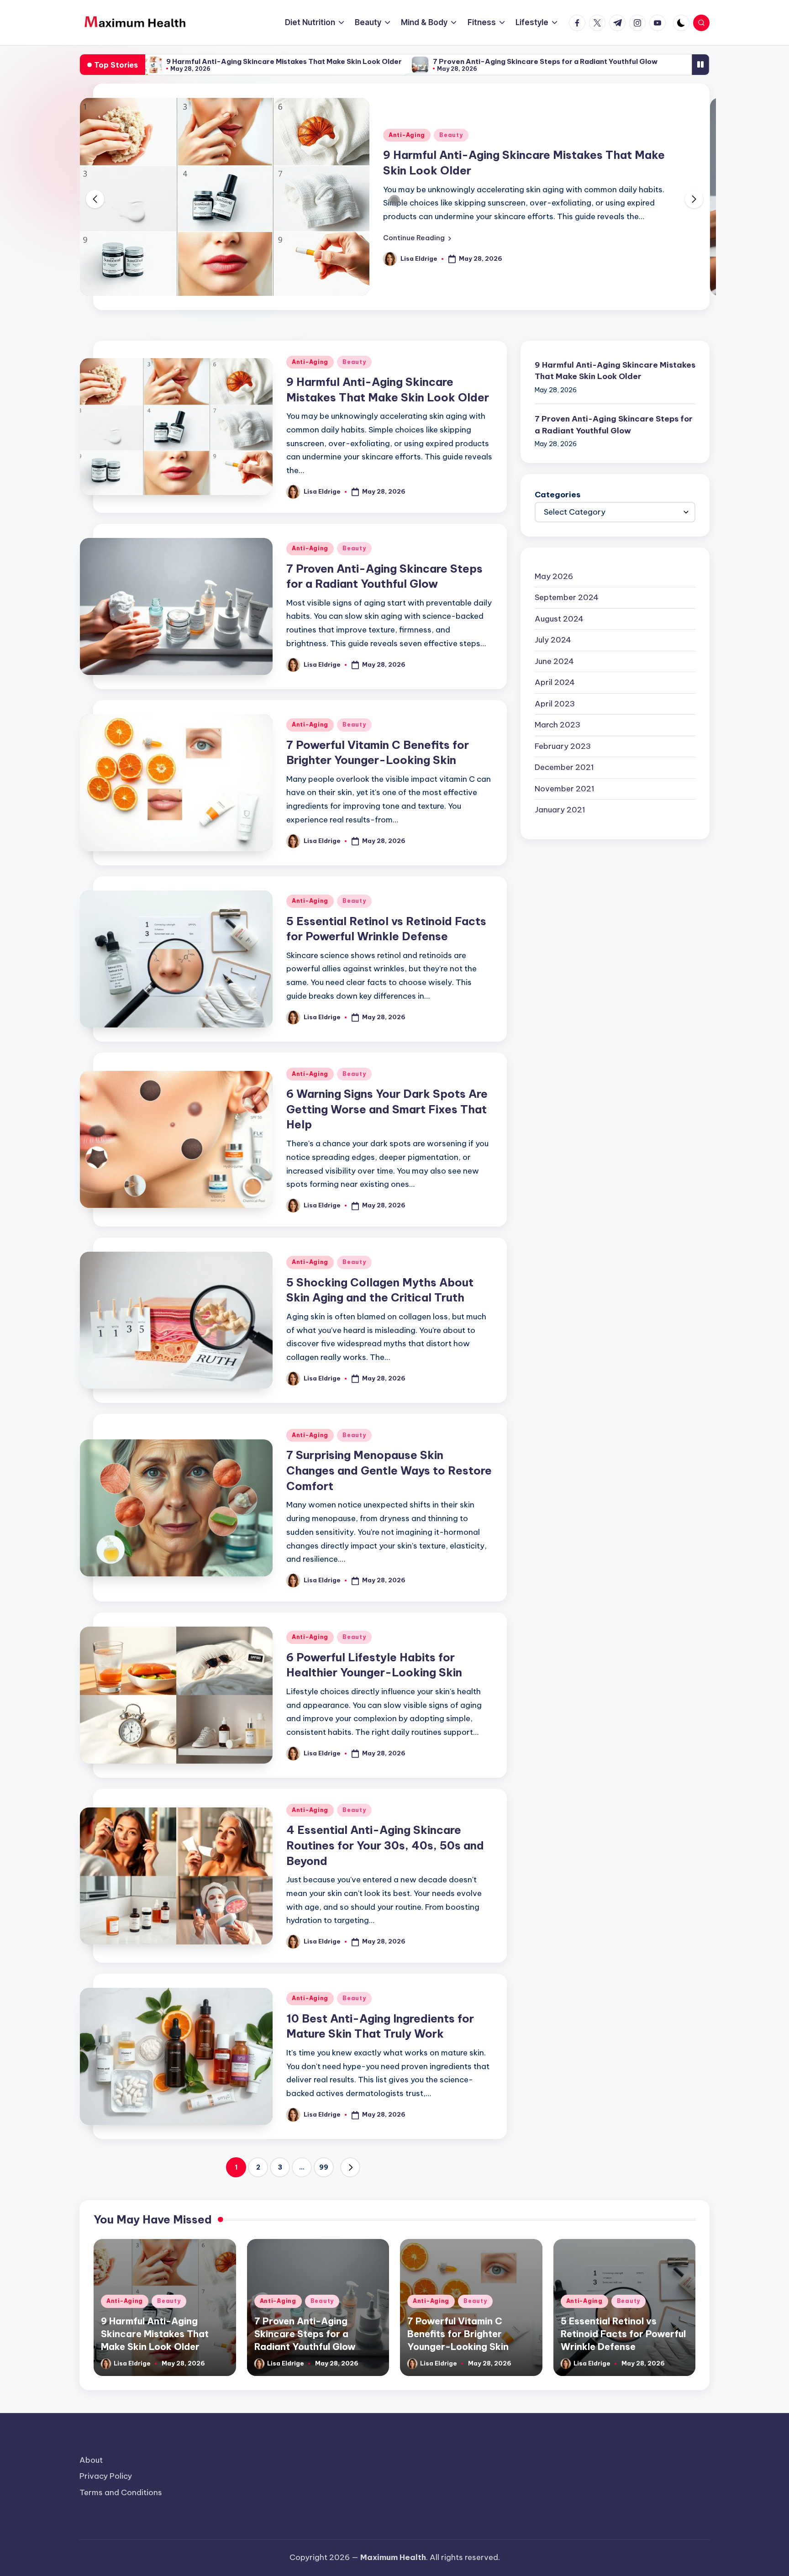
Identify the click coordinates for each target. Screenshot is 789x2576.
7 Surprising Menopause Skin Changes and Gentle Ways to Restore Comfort (389, 1470)
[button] (417, 238)
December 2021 (564, 767)
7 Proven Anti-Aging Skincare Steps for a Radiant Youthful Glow (545, 61)
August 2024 (559, 619)
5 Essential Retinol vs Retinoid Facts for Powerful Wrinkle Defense (623, 2334)
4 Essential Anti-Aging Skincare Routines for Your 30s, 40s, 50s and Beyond (385, 1845)
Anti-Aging (407, 135)
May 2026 (554, 576)
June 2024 (554, 661)
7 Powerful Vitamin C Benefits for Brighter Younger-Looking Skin (458, 2334)
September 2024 (567, 597)
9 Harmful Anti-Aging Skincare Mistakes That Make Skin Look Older (284, 61)
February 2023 (563, 746)
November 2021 (565, 789)
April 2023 (555, 704)
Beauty (451, 135)
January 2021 (560, 810)
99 (324, 2167)
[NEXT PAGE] (350, 2167)
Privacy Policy (106, 2476)
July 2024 (553, 640)
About (91, 2460)
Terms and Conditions (121, 2492)
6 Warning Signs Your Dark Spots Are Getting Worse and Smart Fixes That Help (387, 1109)
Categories (558, 495)
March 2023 (558, 725)
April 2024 (555, 682)
